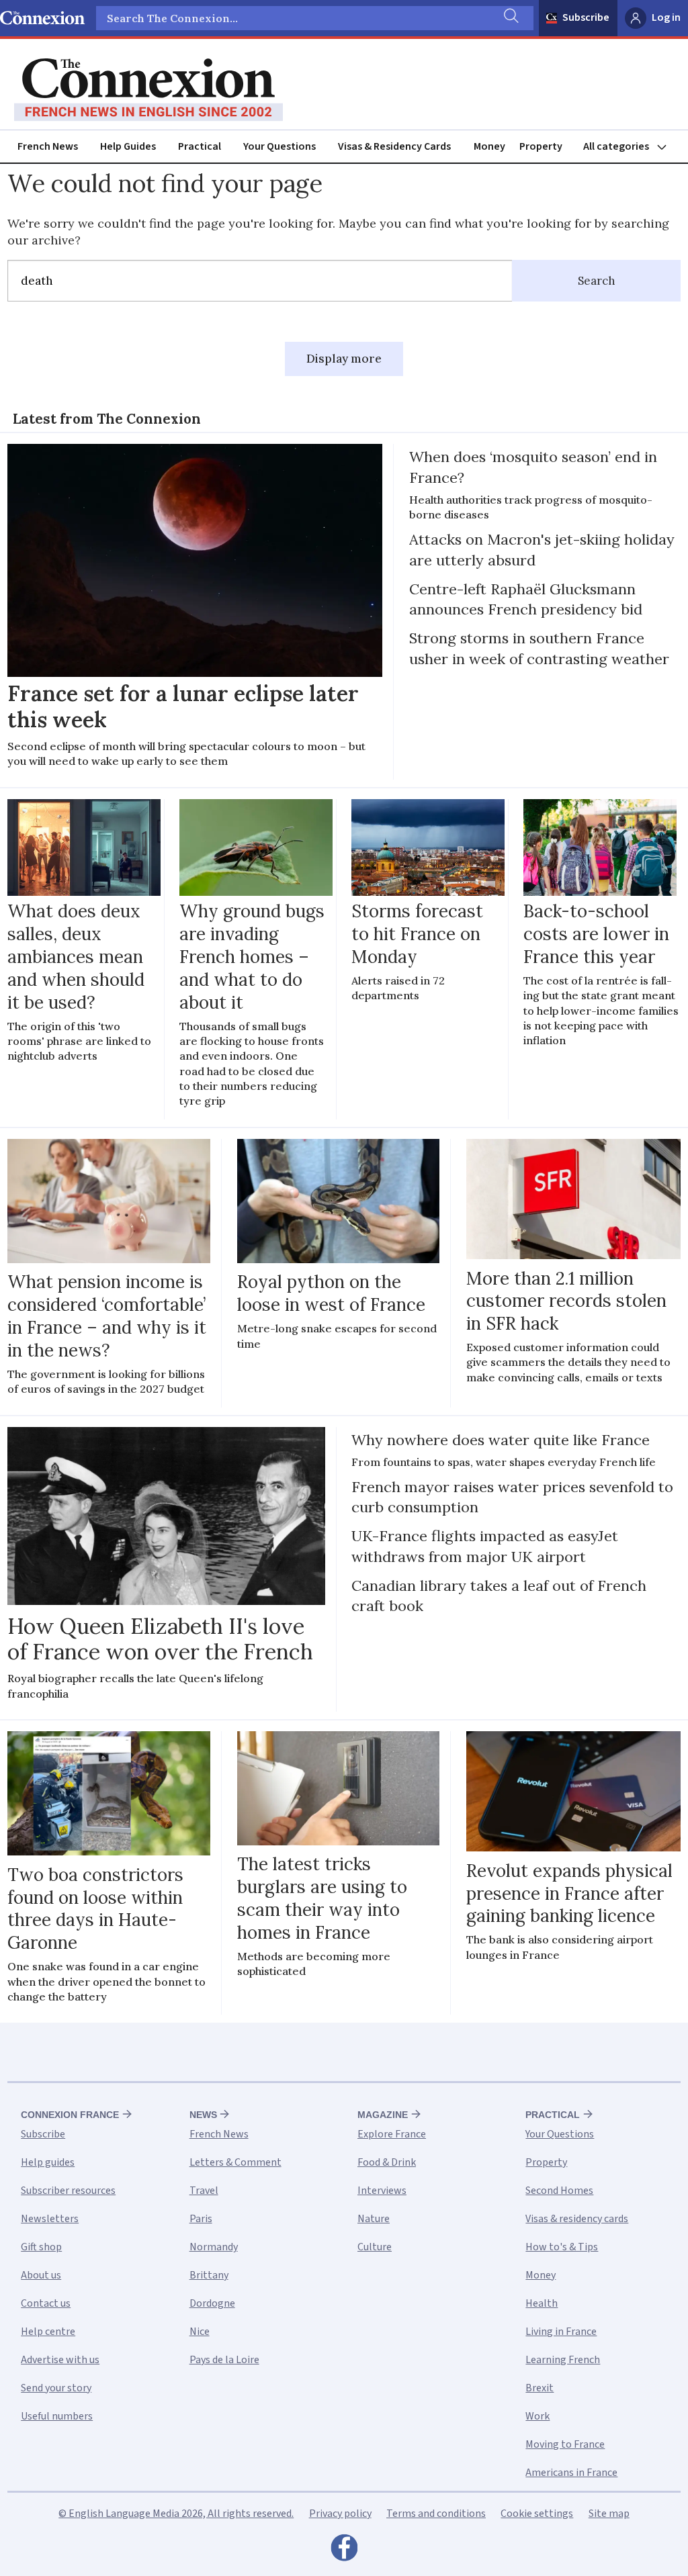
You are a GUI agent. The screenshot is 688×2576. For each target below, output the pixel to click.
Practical (200, 146)
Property (541, 146)
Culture (375, 2247)
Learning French (563, 2360)
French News (48, 146)
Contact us (46, 2303)
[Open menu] (631, 147)
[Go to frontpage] (148, 90)
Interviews (382, 2191)
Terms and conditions (436, 2514)
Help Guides (128, 146)
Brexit (540, 2388)
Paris (201, 2219)
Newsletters (50, 2219)
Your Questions (279, 146)
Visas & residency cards (577, 2219)
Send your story (56, 2388)
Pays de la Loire (224, 2360)
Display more (344, 359)
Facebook (344, 2551)
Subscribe (586, 17)
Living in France (561, 2332)
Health (542, 2303)
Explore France (392, 2134)
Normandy (214, 2247)
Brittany (209, 2275)
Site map (609, 2514)
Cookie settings (537, 2514)
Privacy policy (340, 2514)
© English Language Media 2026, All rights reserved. (176, 2514)
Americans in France (571, 2473)
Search (597, 281)
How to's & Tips (562, 2247)
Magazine (383, 2115)
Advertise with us (60, 2360)
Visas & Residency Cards (394, 146)
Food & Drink (387, 2162)
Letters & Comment (235, 2162)
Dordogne (212, 2303)
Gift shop (41, 2247)
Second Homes (559, 2191)
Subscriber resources (68, 2191)
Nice (200, 2332)
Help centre (48, 2332)
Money (489, 146)
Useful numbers (57, 2416)
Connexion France (70, 2115)
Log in (666, 17)
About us (41, 2275)
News (203, 2115)
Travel (204, 2191)
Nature (374, 2219)
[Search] (510, 18)
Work (537, 2416)
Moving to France (565, 2444)
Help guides (48, 2162)
